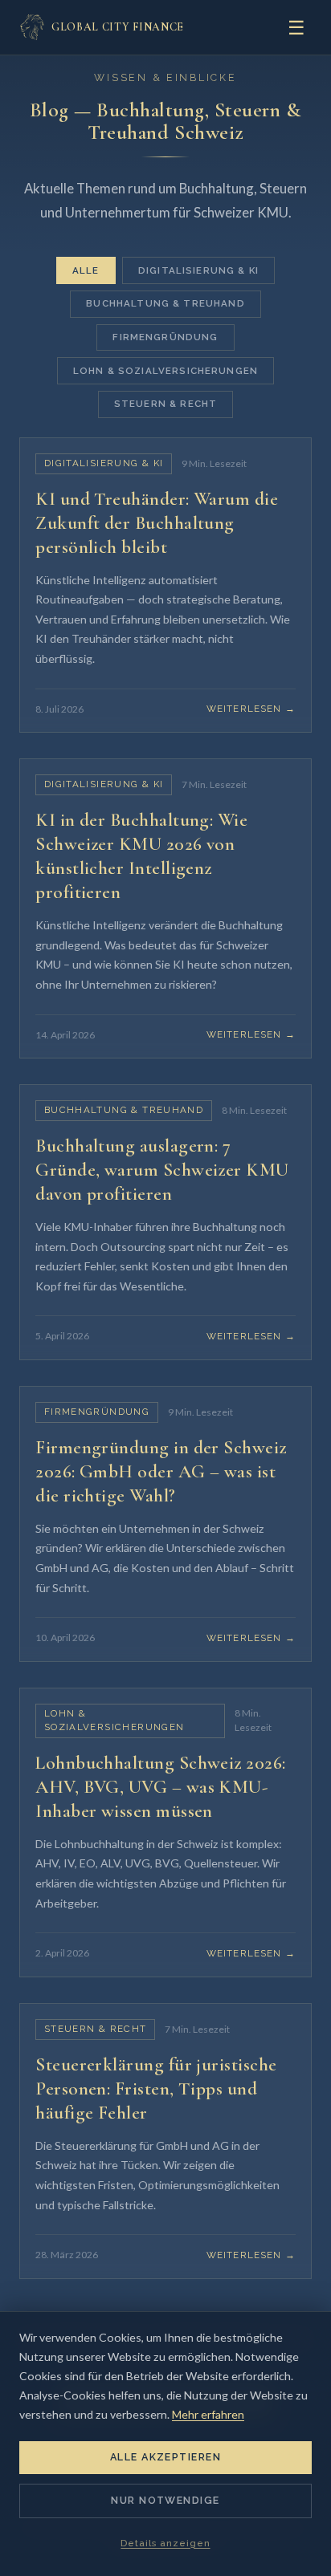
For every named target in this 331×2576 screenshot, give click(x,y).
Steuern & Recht (165, 404)
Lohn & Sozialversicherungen (165, 371)
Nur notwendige (165, 2500)
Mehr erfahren (208, 2414)
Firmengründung (165, 337)
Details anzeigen (165, 2543)
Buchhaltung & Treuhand (165, 303)
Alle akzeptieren (166, 2457)
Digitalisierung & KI (198, 270)
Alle (86, 270)
